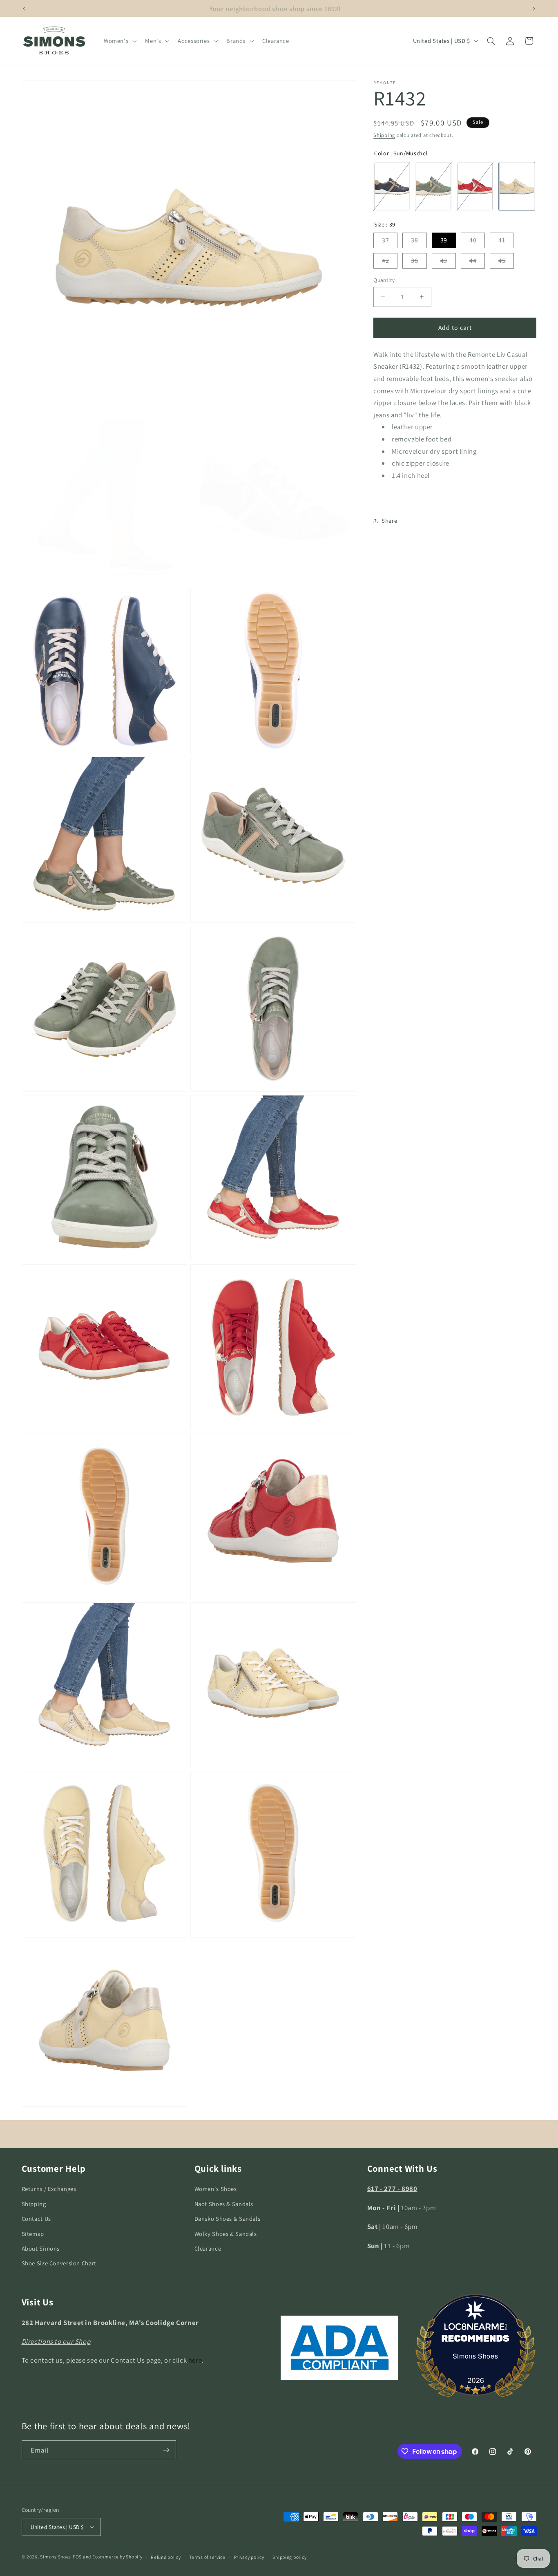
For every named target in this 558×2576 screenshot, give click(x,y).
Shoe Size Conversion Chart (59, 2263)
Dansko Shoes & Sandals (228, 2219)
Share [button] (389, 521)
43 (444, 261)
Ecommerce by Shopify (117, 2557)
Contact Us (36, 2219)
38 (414, 240)
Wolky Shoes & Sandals (226, 2233)
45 (502, 261)
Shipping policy (289, 2557)
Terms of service (207, 2557)
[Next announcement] (534, 9)
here (195, 2360)
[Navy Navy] (392, 186)
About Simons (41, 2248)
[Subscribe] (166, 2450)
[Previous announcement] (24, 9)
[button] (119, 41)
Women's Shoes (216, 2189)
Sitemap (33, 2233)
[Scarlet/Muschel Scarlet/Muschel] (475, 186)
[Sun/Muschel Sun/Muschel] (517, 186)
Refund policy (166, 2557)
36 (414, 261)
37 (385, 240)
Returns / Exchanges (49, 2189)
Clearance (208, 2248)
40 (473, 240)
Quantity (384, 280)
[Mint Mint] (433, 186)
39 (444, 240)
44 (473, 261)
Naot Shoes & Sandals (224, 2204)
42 (385, 261)
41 (502, 240)
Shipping (384, 135)
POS (77, 2557)
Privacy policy (249, 2557)
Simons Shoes (475, 2356)
